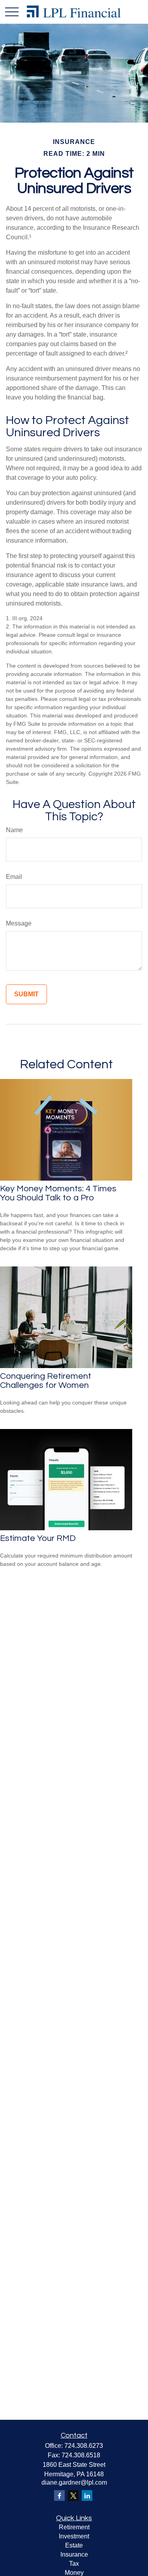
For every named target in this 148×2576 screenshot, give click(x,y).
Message (19, 923)
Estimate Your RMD (38, 1538)
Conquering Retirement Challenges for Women (46, 1381)
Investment (74, 2536)
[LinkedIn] (87, 2496)
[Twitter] (73, 2496)
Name (14, 830)
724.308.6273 (84, 2446)
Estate (74, 2545)
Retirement (74, 2527)
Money (74, 2573)
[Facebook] (59, 2496)
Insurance (74, 2554)
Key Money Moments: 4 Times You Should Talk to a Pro (58, 1193)
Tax (74, 2564)
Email (14, 877)
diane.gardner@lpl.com (74, 2482)
